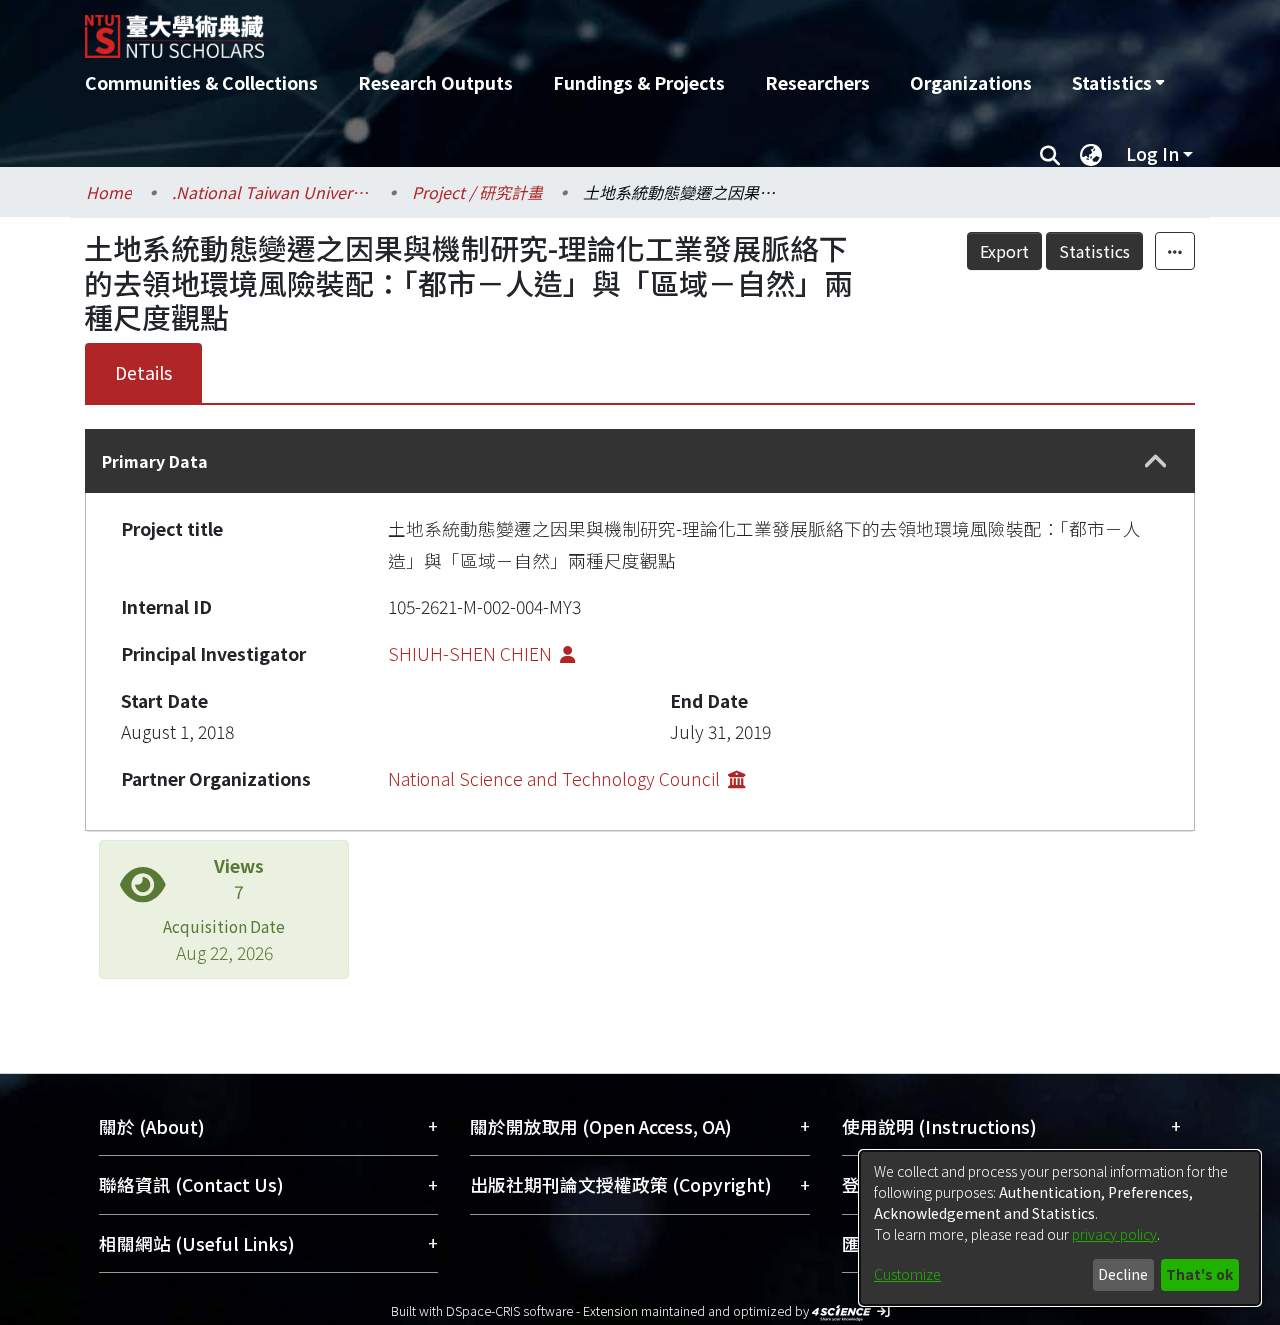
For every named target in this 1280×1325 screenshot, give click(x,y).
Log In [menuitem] (1152, 153)
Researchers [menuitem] (817, 82)
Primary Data (155, 461)
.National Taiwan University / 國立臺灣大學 (272, 192)
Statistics (1094, 251)
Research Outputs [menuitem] (435, 82)
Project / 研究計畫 (477, 192)
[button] (1156, 461)
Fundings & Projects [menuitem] (639, 82)
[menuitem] (1118, 83)
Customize (907, 1274)
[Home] (532, 29)
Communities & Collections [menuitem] (201, 82)
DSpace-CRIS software (509, 1310)
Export (1004, 251)
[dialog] (1060, 1228)
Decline (1123, 1274)
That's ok (1199, 1274)
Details (143, 372)
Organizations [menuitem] (971, 82)
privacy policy (1114, 1234)
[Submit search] (1049, 154)
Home (109, 192)
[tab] (640, 461)
